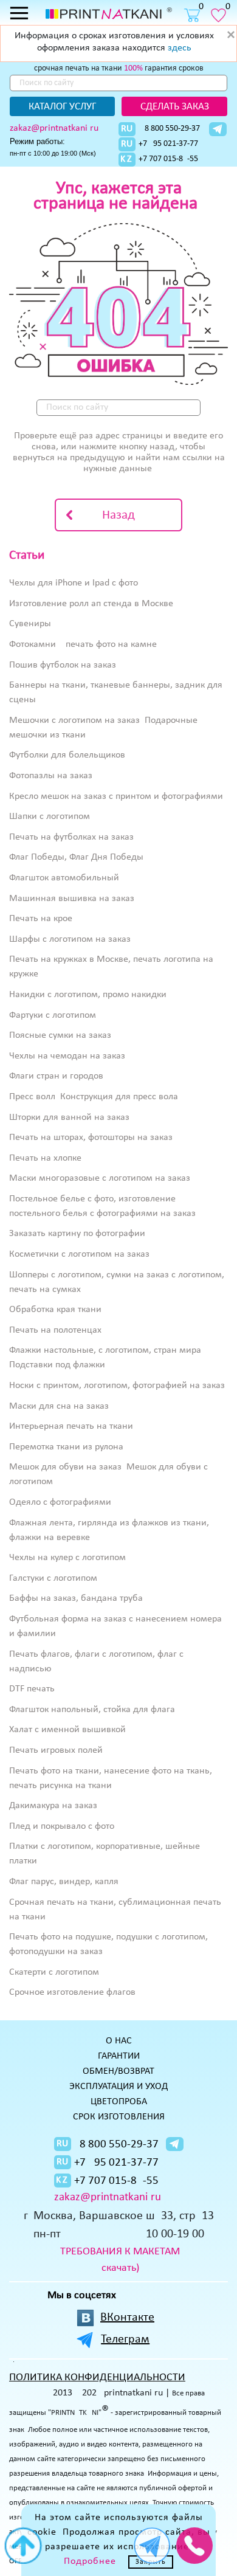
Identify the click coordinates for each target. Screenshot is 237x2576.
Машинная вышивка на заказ (72, 899)
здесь (180, 48)
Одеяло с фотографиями (60, 1502)
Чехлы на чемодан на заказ (67, 1056)
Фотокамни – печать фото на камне (83, 644)
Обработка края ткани (55, 1310)
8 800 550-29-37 (172, 129)
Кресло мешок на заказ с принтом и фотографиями (116, 796)
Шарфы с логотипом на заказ (70, 939)
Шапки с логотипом (50, 817)
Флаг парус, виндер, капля (64, 1882)
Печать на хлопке (45, 1158)
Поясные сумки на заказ (60, 1035)
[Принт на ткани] (109, 13)
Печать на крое (41, 919)
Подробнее (90, 2561)
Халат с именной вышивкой (67, 1730)
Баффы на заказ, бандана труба (76, 1598)
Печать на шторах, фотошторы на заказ (91, 1138)
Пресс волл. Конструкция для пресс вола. (95, 1097)
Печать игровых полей (56, 1750)
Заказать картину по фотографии (77, 1234)
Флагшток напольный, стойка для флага (92, 1710)
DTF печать (32, 1689)
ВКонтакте (127, 2318)
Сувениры (30, 624)
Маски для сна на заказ (59, 1406)
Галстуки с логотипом (53, 1578)
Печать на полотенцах (55, 1330)
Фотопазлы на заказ (51, 776)
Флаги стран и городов (56, 1076)
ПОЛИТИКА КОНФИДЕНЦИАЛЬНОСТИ (97, 2377)
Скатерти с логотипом (54, 1972)
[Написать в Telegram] (218, 129)
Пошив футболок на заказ (63, 665)
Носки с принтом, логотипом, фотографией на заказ (117, 1386)
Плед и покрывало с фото (62, 1826)
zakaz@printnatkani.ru (54, 128)
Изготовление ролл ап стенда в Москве (91, 604)
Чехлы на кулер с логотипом (67, 1558)
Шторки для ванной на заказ (69, 1117)
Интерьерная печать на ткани (71, 1426)
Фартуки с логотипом (53, 1015)
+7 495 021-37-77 (168, 144)
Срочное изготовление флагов (72, 1992)
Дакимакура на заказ (53, 1806)
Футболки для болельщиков (67, 755)
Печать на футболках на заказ (71, 837)
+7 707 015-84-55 (168, 159)
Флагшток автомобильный (64, 878)
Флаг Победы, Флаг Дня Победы (76, 857)
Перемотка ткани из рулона (66, 1447)
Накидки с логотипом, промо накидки (88, 995)
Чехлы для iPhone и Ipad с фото (74, 583)
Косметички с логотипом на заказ (79, 1254)
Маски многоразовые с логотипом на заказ (100, 1178)
